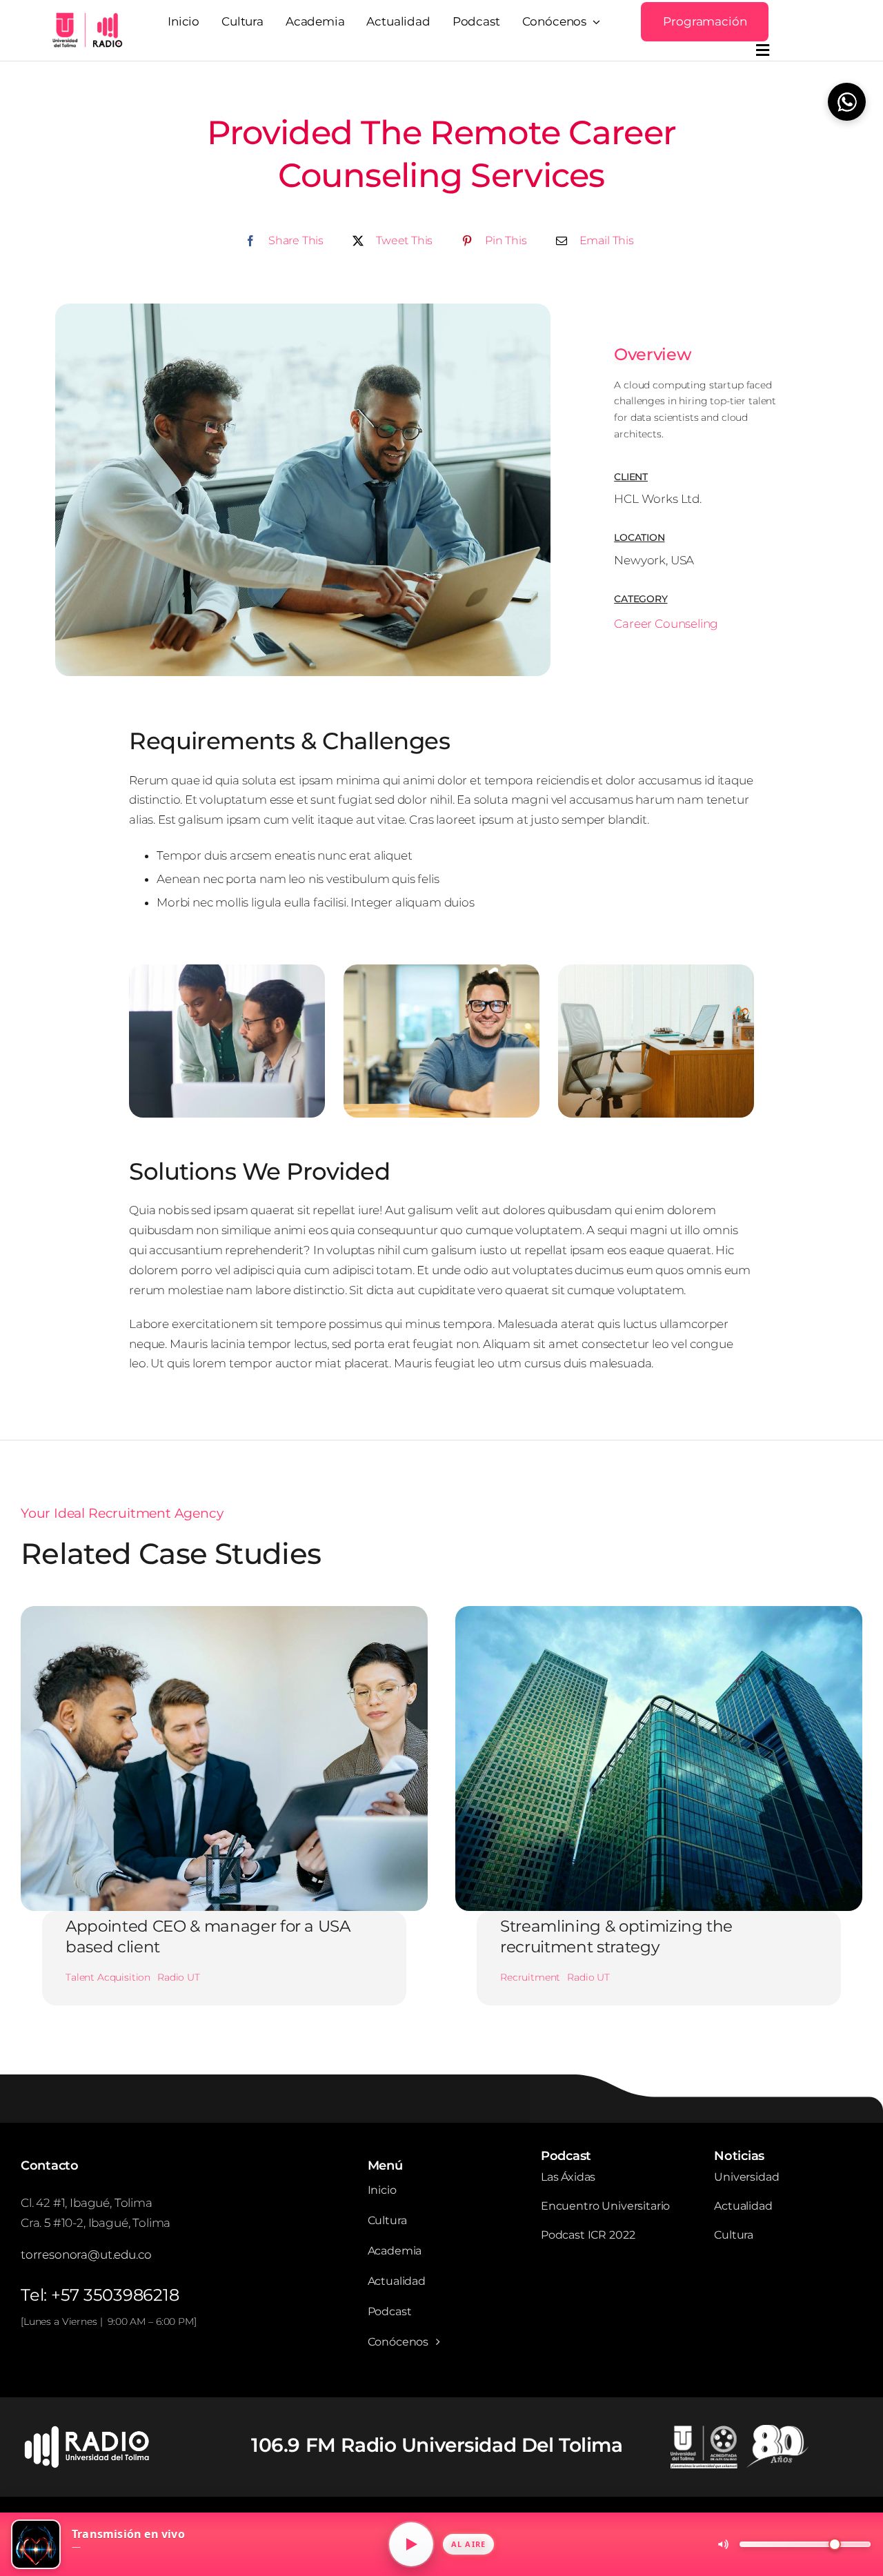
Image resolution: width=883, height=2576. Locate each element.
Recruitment (530, 1977)
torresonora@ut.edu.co (86, 2255)
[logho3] (86, 17)
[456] (90, 2430)
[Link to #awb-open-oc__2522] (763, 50)
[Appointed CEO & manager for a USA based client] (224, 1616)
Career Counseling (666, 624)
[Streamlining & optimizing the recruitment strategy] (659, 1616)
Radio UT (179, 1977)
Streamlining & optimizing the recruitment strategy (616, 1936)
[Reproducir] (411, 2544)
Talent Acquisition (108, 1977)
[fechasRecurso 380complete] (740, 2430)
